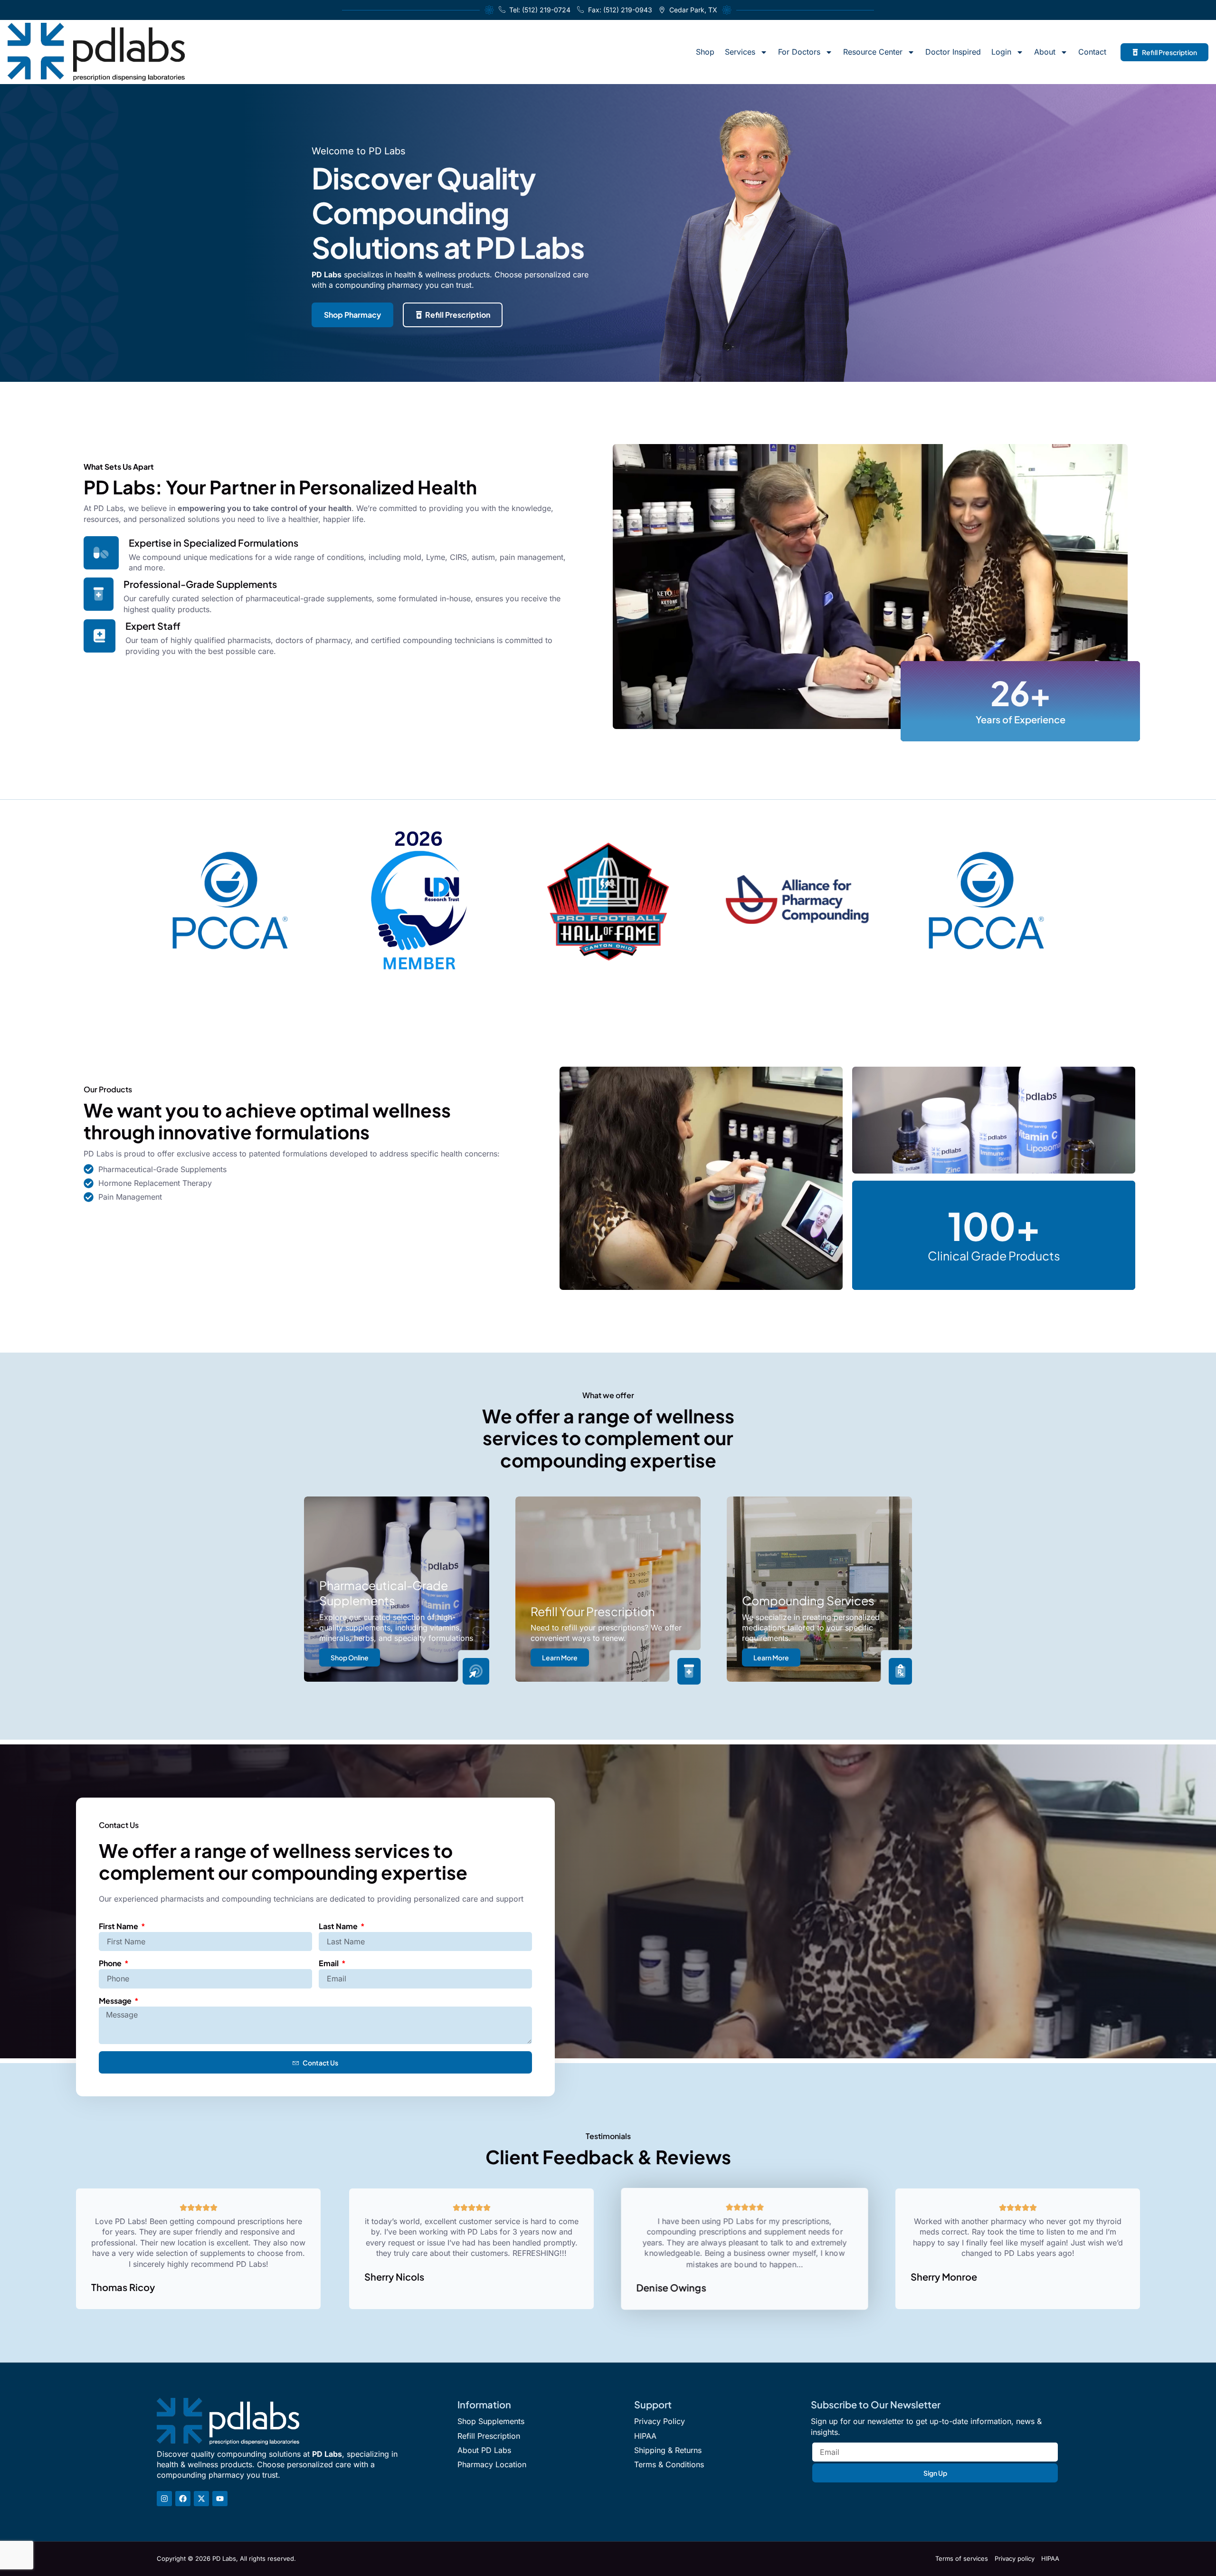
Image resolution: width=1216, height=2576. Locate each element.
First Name (119, 1926)
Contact (1092, 52)
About (1045, 52)
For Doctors (799, 52)
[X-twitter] (201, 2499)
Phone (111, 1963)
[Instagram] (164, 2499)
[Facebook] (183, 2499)
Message (116, 2001)
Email (329, 1963)
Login (1001, 52)
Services (740, 52)
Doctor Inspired (953, 52)
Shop (705, 52)
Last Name (339, 1926)
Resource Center (873, 52)
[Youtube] (220, 2499)
